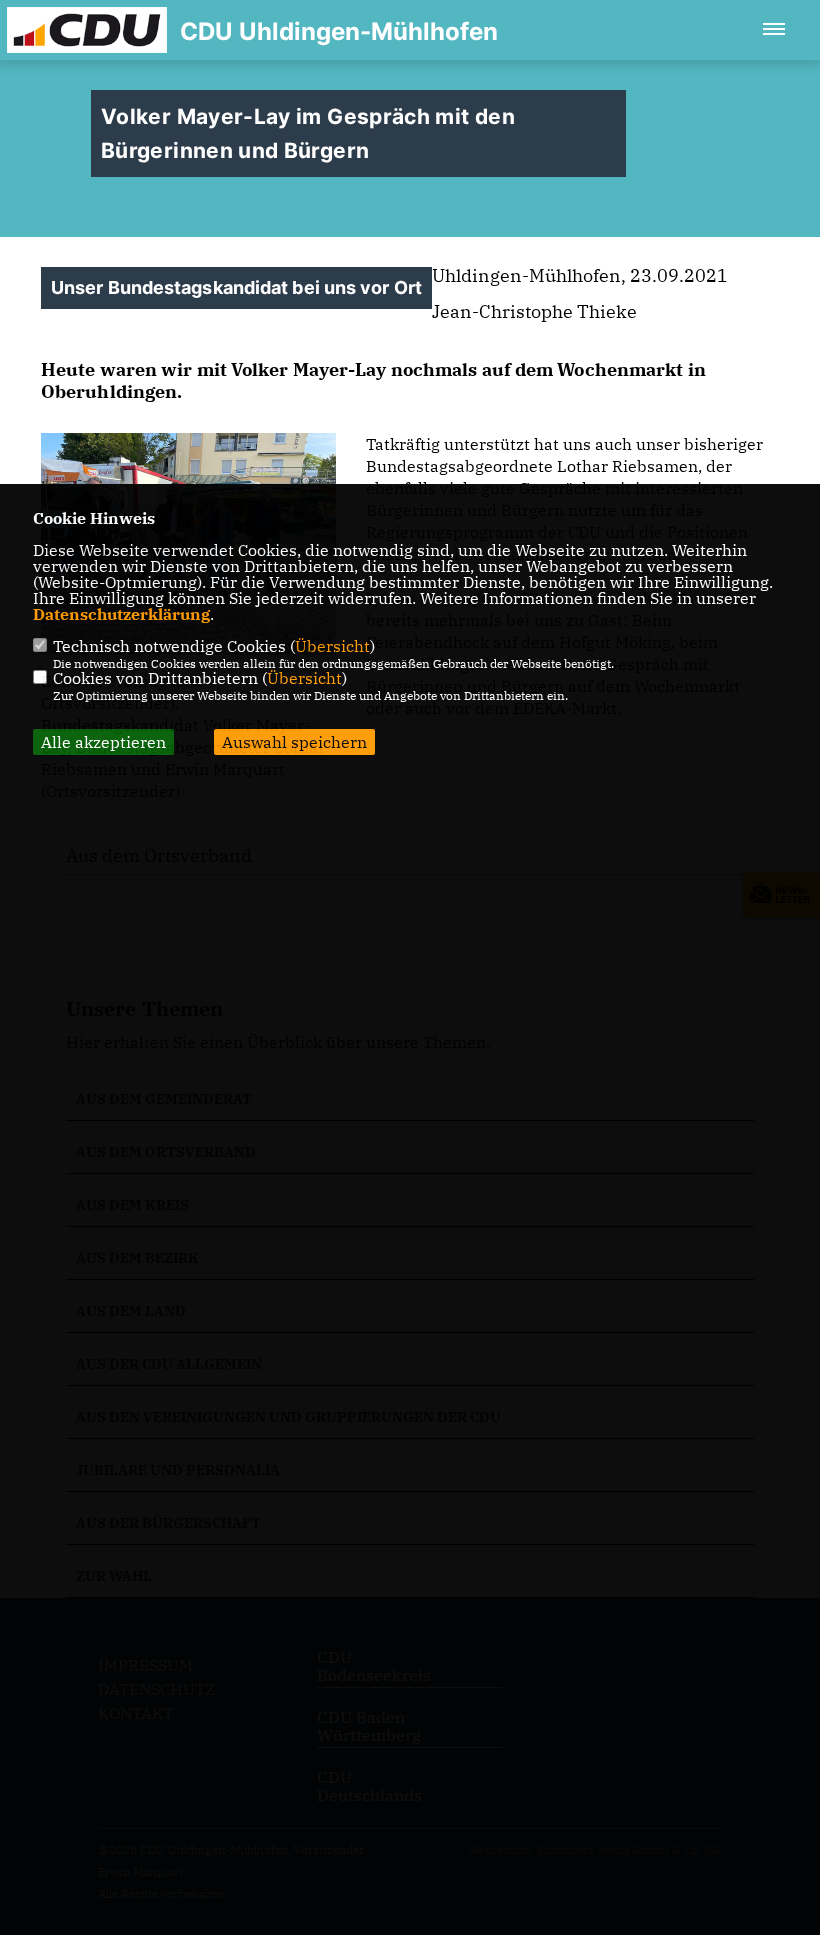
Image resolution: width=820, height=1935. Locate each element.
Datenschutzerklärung (121, 614)
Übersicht (332, 646)
